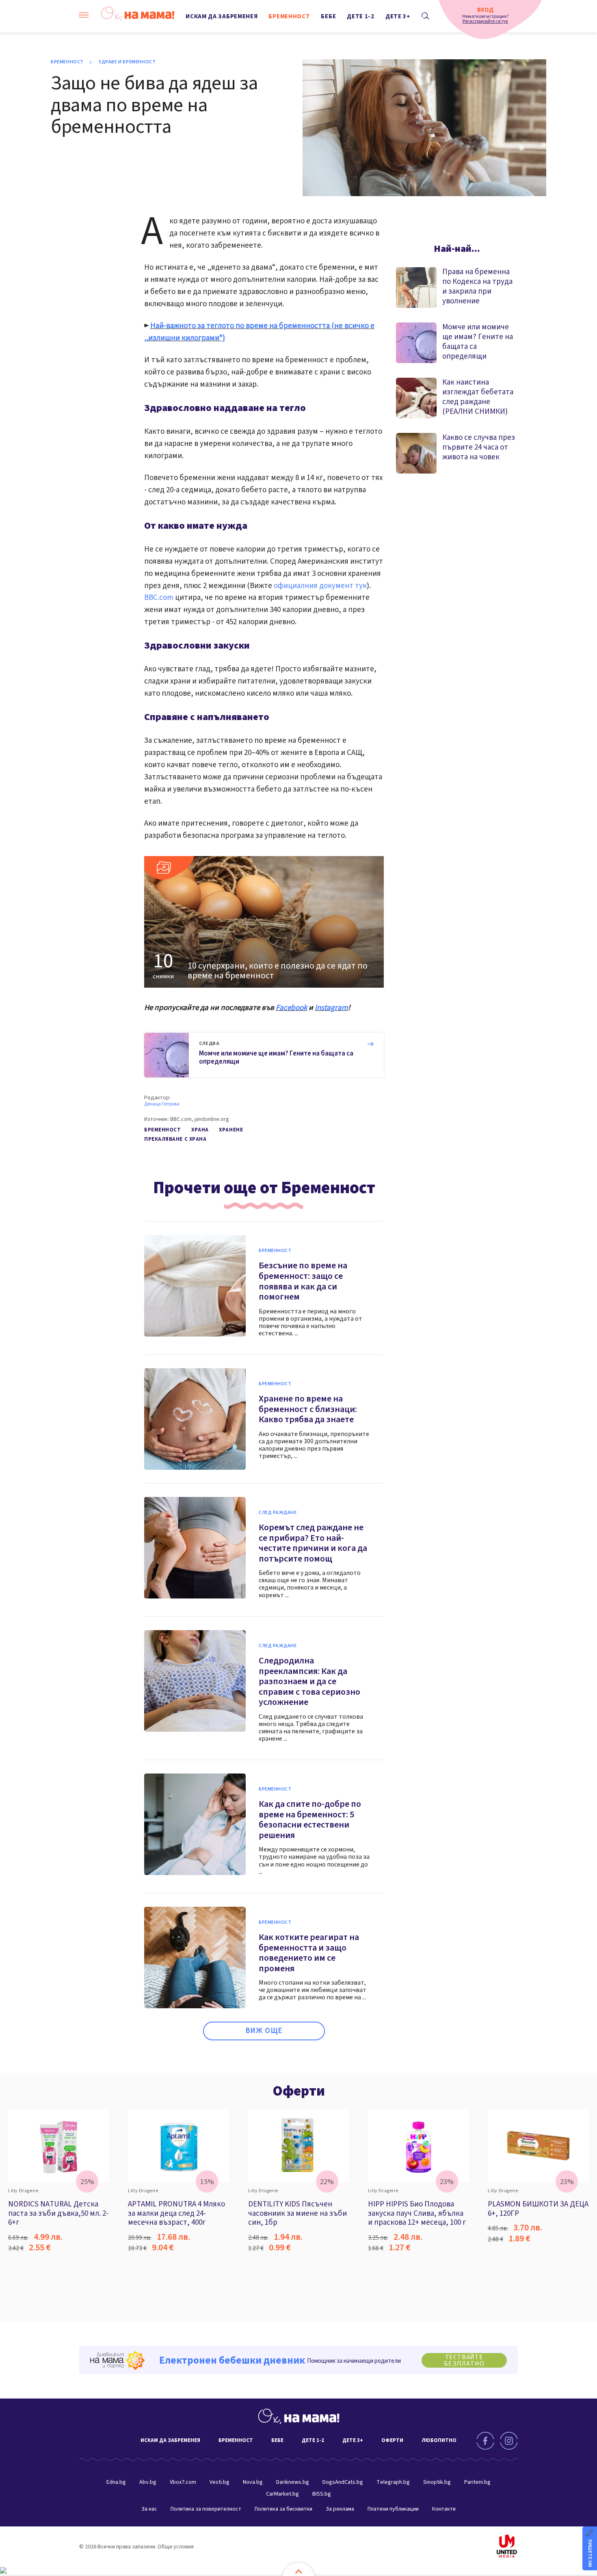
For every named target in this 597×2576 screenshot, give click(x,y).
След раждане (278, 1513)
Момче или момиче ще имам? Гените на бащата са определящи (276, 1058)
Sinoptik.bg (437, 2482)
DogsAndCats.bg (343, 2482)
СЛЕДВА (209, 1044)
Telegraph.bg (393, 2482)
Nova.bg (253, 2482)
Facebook (291, 1008)
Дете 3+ (398, 16)
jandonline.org (212, 1119)
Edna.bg (116, 2482)
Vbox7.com (183, 2482)
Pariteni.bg (477, 2482)
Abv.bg (148, 2482)
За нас (149, 2509)
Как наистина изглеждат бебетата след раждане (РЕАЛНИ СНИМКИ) (478, 397)
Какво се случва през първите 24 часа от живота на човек (479, 447)
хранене (231, 1130)
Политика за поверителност (206, 2509)
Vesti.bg (220, 2482)
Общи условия (176, 2547)
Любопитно (439, 2440)
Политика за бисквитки (283, 2509)
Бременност (289, 16)
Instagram (331, 1008)
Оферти (299, 2091)
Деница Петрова (162, 1104)
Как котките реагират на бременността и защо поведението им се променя (309, 1953)
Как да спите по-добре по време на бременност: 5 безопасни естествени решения (310, 1820)
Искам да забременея (222, 16)
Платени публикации (393, 2509)
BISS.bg (322, 2494)
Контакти (444, 2509)
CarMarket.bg (282, 2494)
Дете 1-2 (361, 16)
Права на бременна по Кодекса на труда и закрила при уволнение (477, 287)
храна (200, 1130)
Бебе (328, 16)
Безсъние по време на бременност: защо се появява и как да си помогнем (303, 1281)
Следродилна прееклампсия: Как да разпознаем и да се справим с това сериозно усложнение (309, 1681)
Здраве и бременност (127, 62)
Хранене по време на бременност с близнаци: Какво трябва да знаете (308, 1409)
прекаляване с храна (175, 1139)
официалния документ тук (320, 586)
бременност (163, 1130)
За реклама (340, 2509)
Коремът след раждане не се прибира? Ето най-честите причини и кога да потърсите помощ (313, 1543)
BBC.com (159, 598)
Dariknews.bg (293, 2482)
